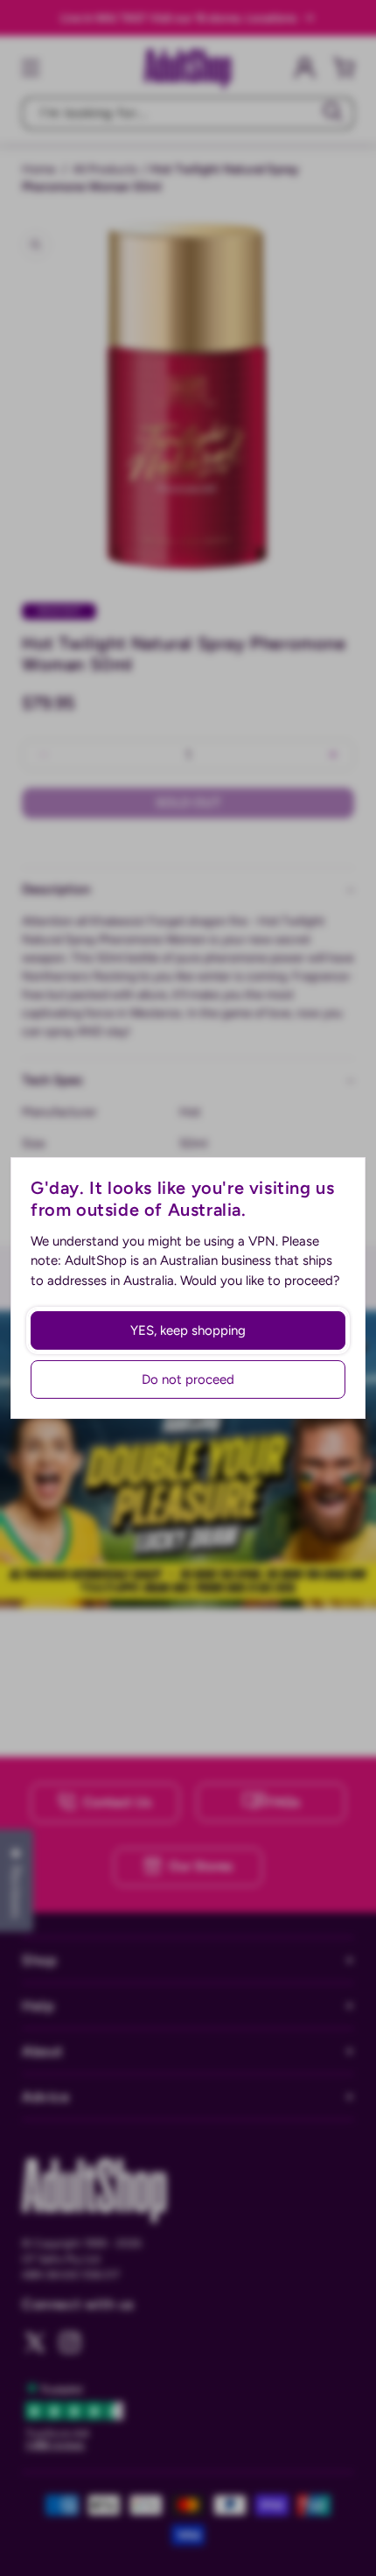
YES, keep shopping (188, 1330)
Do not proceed (188, 1379)
